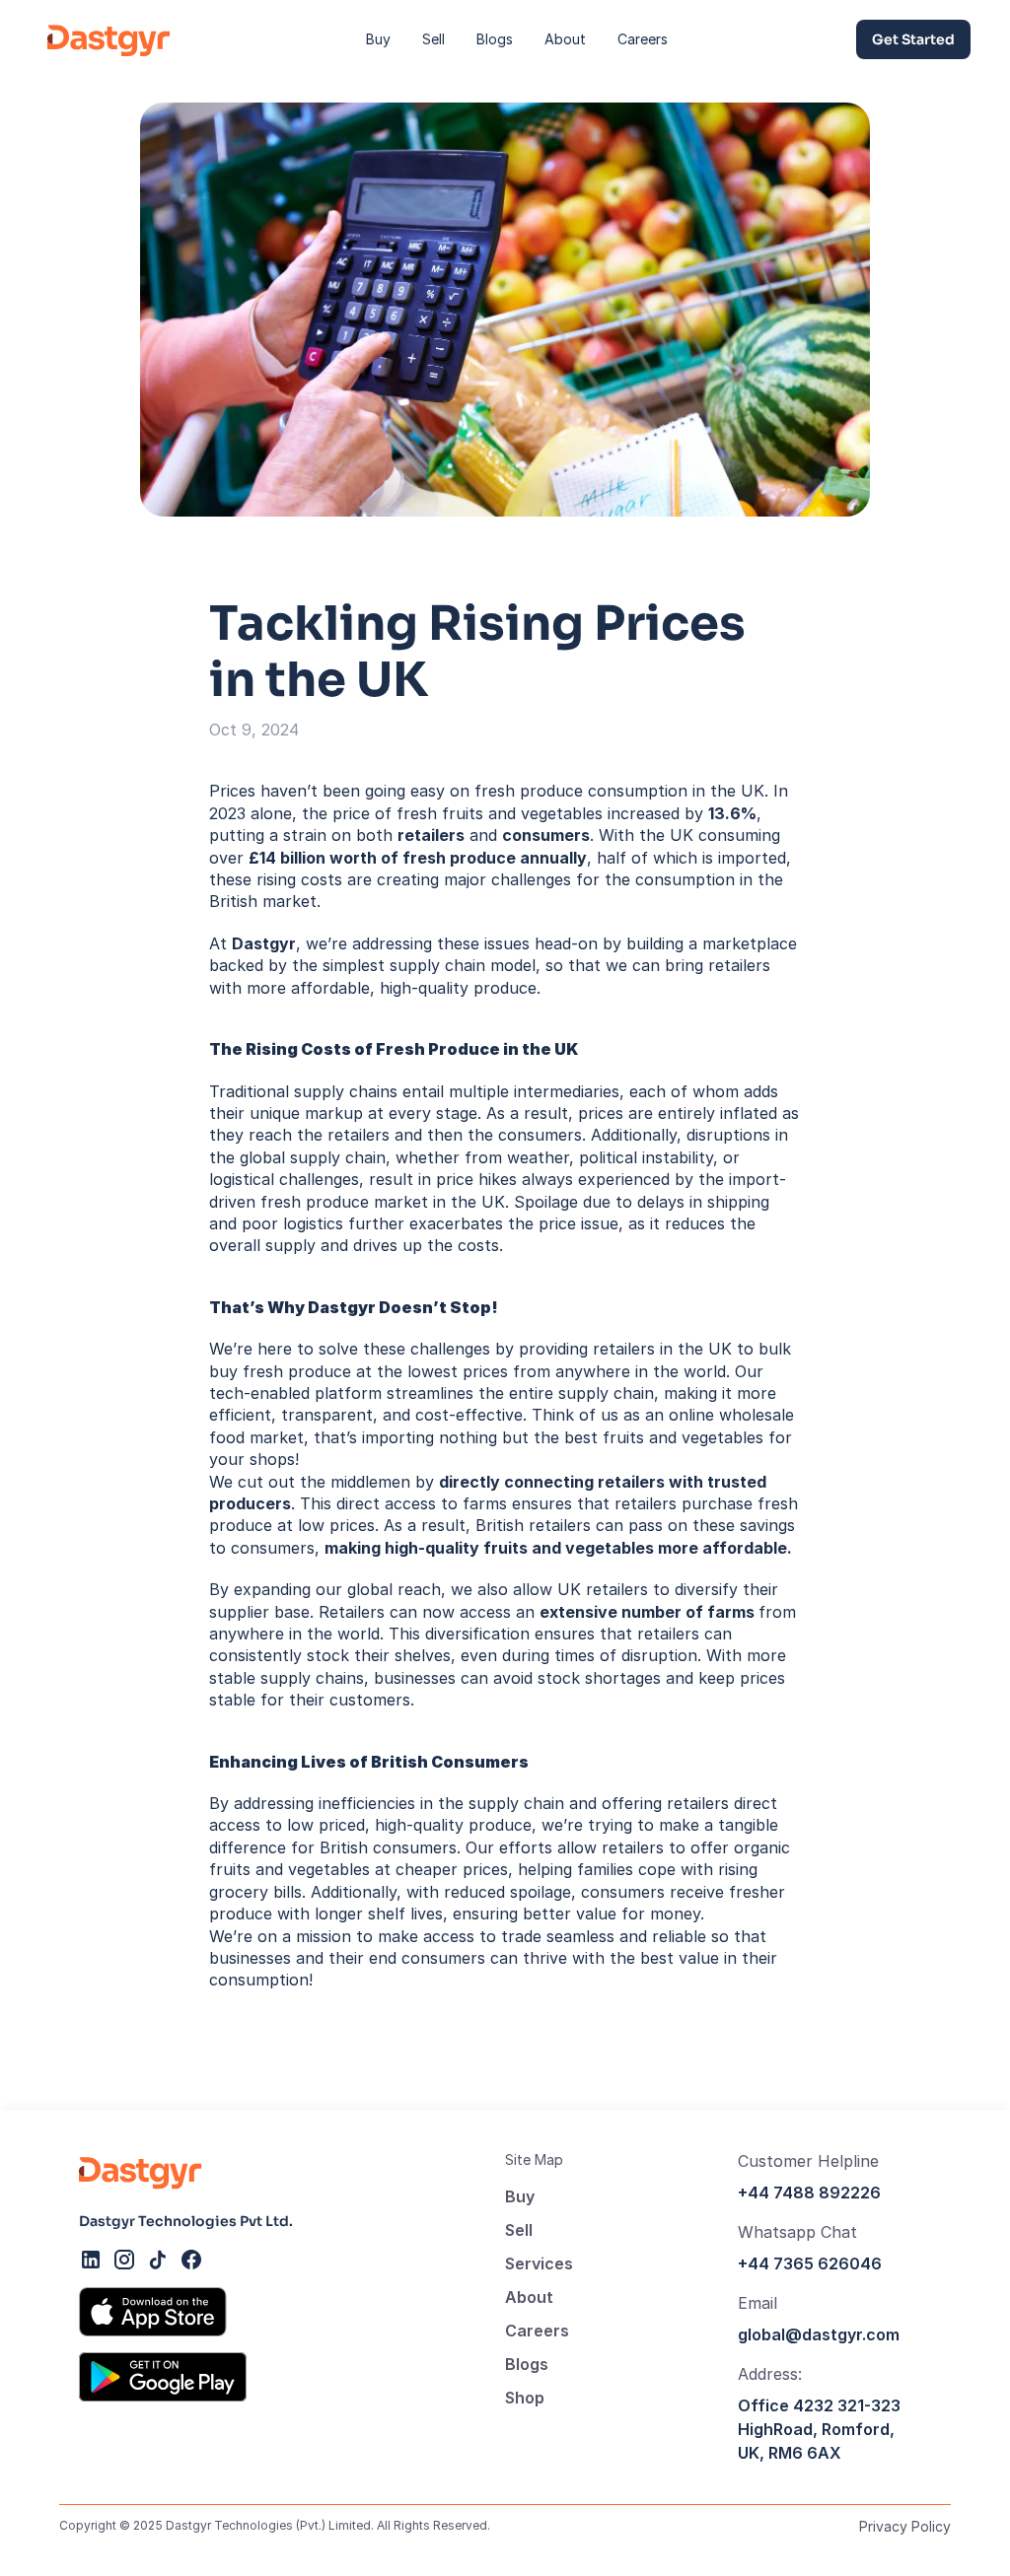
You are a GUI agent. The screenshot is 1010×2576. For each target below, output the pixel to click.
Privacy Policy (905, 2526)
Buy (520, 2196)
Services (539, 2263)
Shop (525, 2398)
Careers (537, 2331)
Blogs (527, 2364)
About (529, 2297)
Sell (519, 2230)
